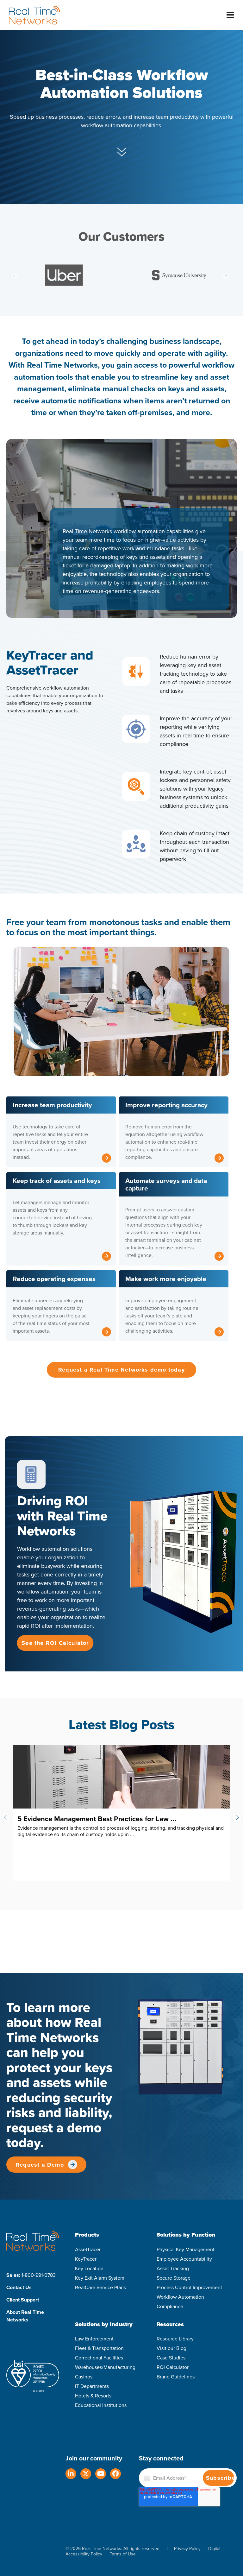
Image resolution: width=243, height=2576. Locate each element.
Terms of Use (123, 2554)
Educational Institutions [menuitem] (101, 2405)
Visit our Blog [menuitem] (171, 2348)
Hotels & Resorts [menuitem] (93, 2396)
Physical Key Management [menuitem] (186, 2249)
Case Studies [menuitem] (171, 2358)
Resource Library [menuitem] (175, 2339)
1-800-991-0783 (39, 2275)
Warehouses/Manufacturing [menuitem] (105, 2367)
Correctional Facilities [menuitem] (99, 2358)
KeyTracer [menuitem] (86, 2259)
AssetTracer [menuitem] (88, 2249)
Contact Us (19, 2287)
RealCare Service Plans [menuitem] (100, 2287)
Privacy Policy (187, 2549)
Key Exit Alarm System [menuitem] (100, 2278)
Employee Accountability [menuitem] (184, 2259)
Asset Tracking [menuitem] (173, 2268)
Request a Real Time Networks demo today (121, 1370)
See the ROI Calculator (55, 1643)
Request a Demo (40, 2165)
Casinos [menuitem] (84, 2377)
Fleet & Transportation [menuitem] (99, 2348)
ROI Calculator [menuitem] (173, 2367)
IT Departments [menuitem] (92, 2386)
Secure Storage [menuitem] (174, 2278)
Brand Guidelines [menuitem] (176, 2377)
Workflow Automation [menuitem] (180, 2297)
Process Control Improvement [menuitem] (189, 2287)
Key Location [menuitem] (89, 2268)
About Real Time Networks (25, 2316)
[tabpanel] (121, 1010)
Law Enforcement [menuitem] (94, 2339)
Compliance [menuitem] (170, 2306)
